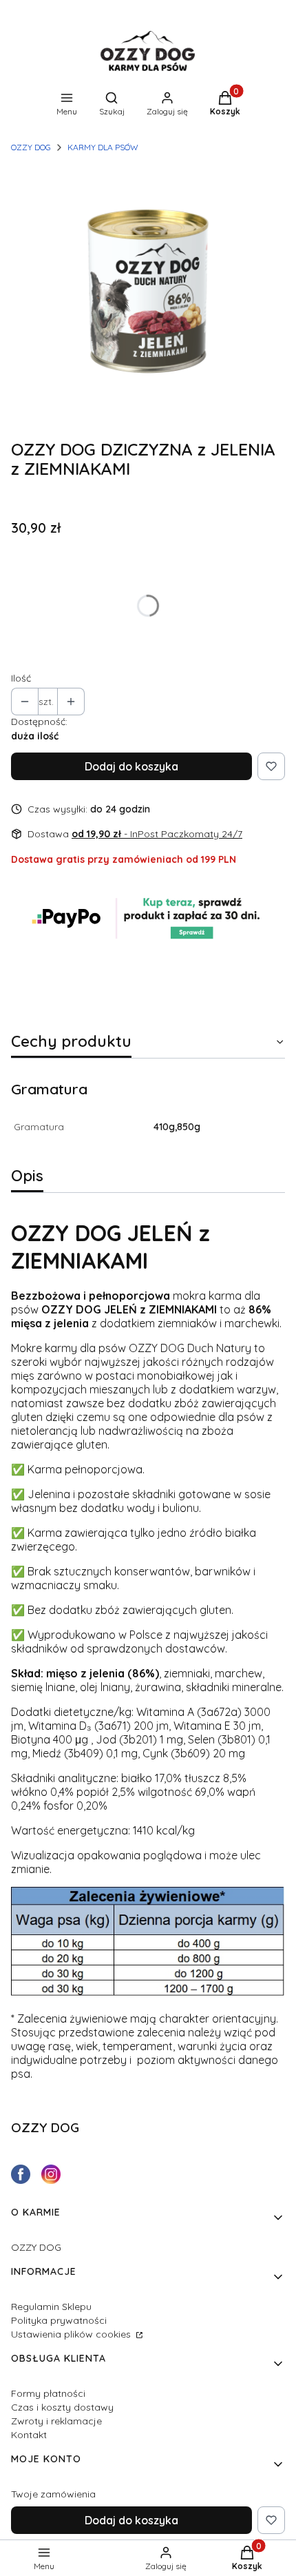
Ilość (21, 678)
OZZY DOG (31, 147)
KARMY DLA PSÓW (103, 147)
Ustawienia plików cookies (72, 2334)
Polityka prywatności (59, 2320)
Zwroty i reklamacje (56, 2421)
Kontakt (29, 2435)
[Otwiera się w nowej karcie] (21, 2174)
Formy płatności (48, 2393)
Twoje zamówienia (53, 2494)
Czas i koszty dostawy (62, 2407)
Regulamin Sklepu (51, 2307)
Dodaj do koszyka (131, 766)
